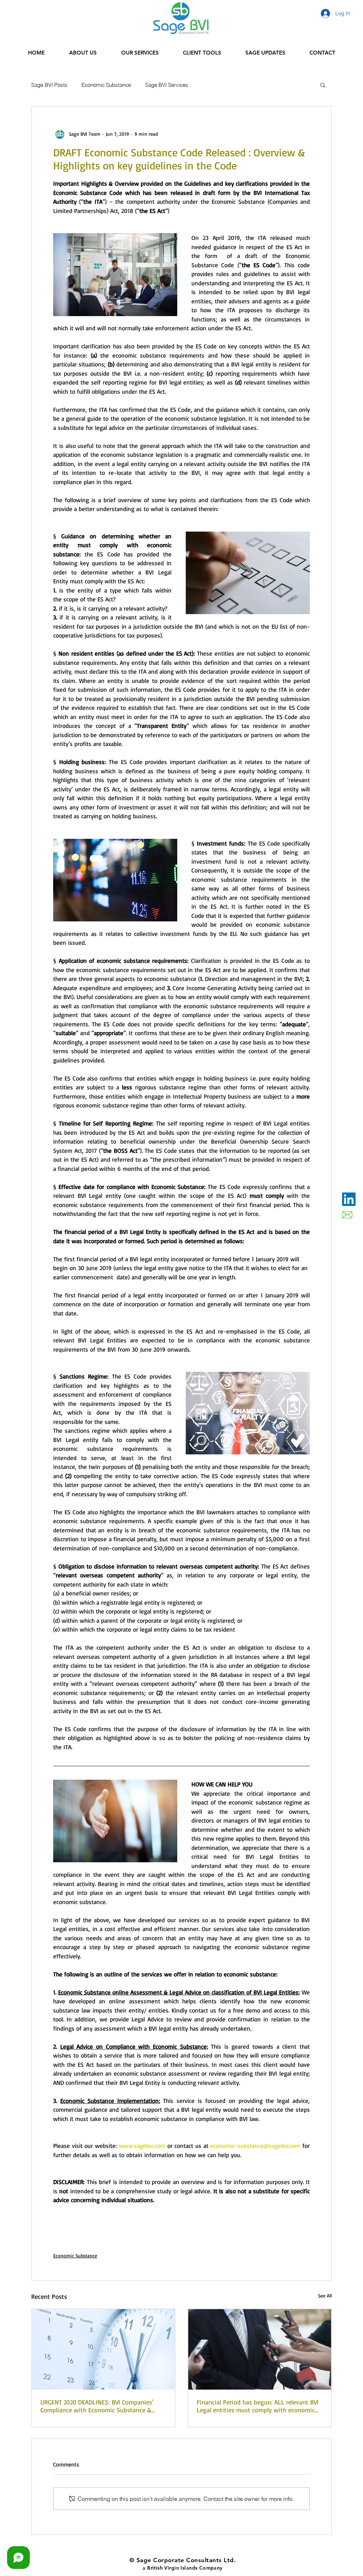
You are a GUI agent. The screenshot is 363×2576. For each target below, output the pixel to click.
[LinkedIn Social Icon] (349, 1199)
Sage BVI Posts (49, 85)
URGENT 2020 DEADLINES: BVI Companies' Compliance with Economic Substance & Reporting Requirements (97, 2406)
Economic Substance (106, 85)
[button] (323, 85)
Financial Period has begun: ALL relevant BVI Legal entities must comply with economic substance (258, 2406)
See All (325, 2296)
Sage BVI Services (167, 85)
